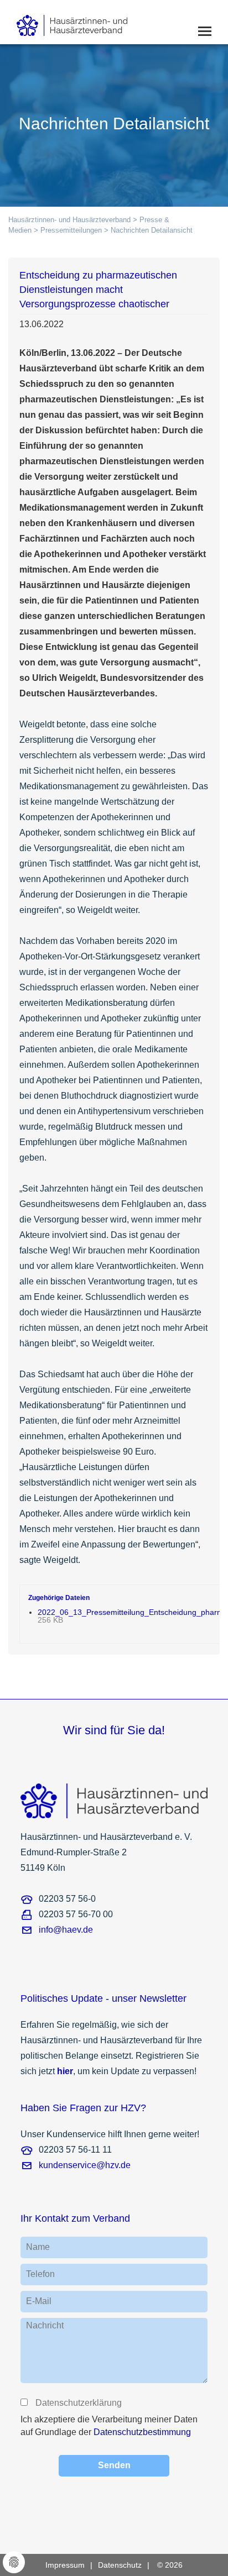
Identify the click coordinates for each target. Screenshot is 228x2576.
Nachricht (45, 2325)
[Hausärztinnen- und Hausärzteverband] (89, 22)
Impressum (65, 2565)
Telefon (40, 2274)
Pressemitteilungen (71, 230)
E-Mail (39, 2301)
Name (38, 2247)
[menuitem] (72, 2565)
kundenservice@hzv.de (85, 2165)
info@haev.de (66, 1930)
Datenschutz (120, 2565)
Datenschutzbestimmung (142, 2432)
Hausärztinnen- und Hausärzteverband (69, 220)
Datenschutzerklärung (78, 2403)
